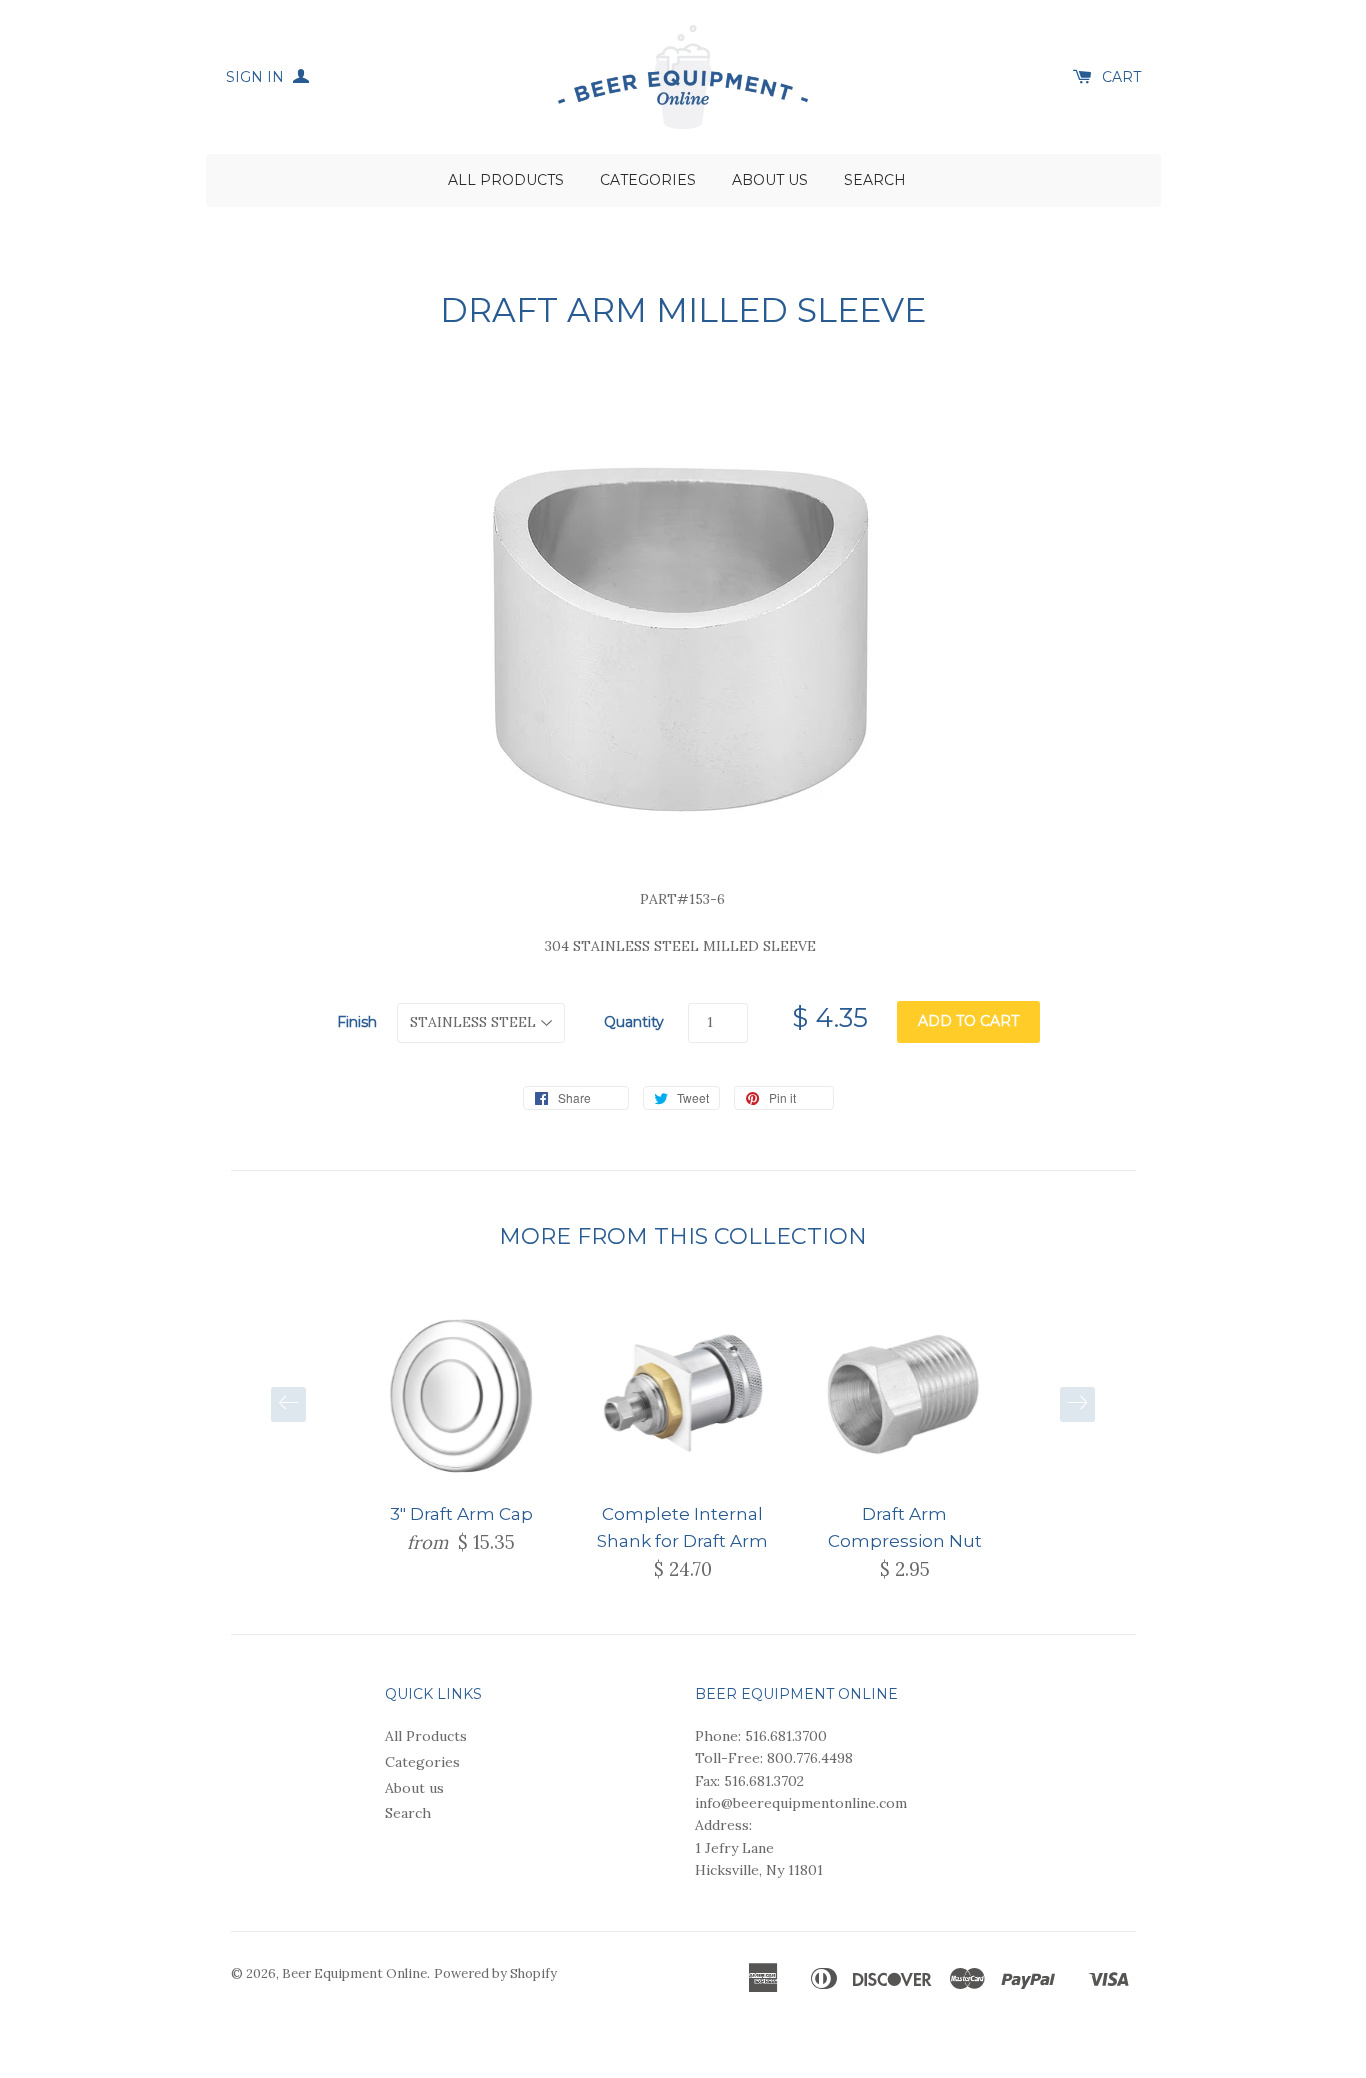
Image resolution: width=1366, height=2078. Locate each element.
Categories (648, 180)
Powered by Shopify (495, 1973)
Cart (1121, 77)
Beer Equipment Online (354, 1973)
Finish (357, 1022)
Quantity (634, 1022)
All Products (506, 180)
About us (770, 180)
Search (875, 180)
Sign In (257, 77)
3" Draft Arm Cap (461, 1514)
